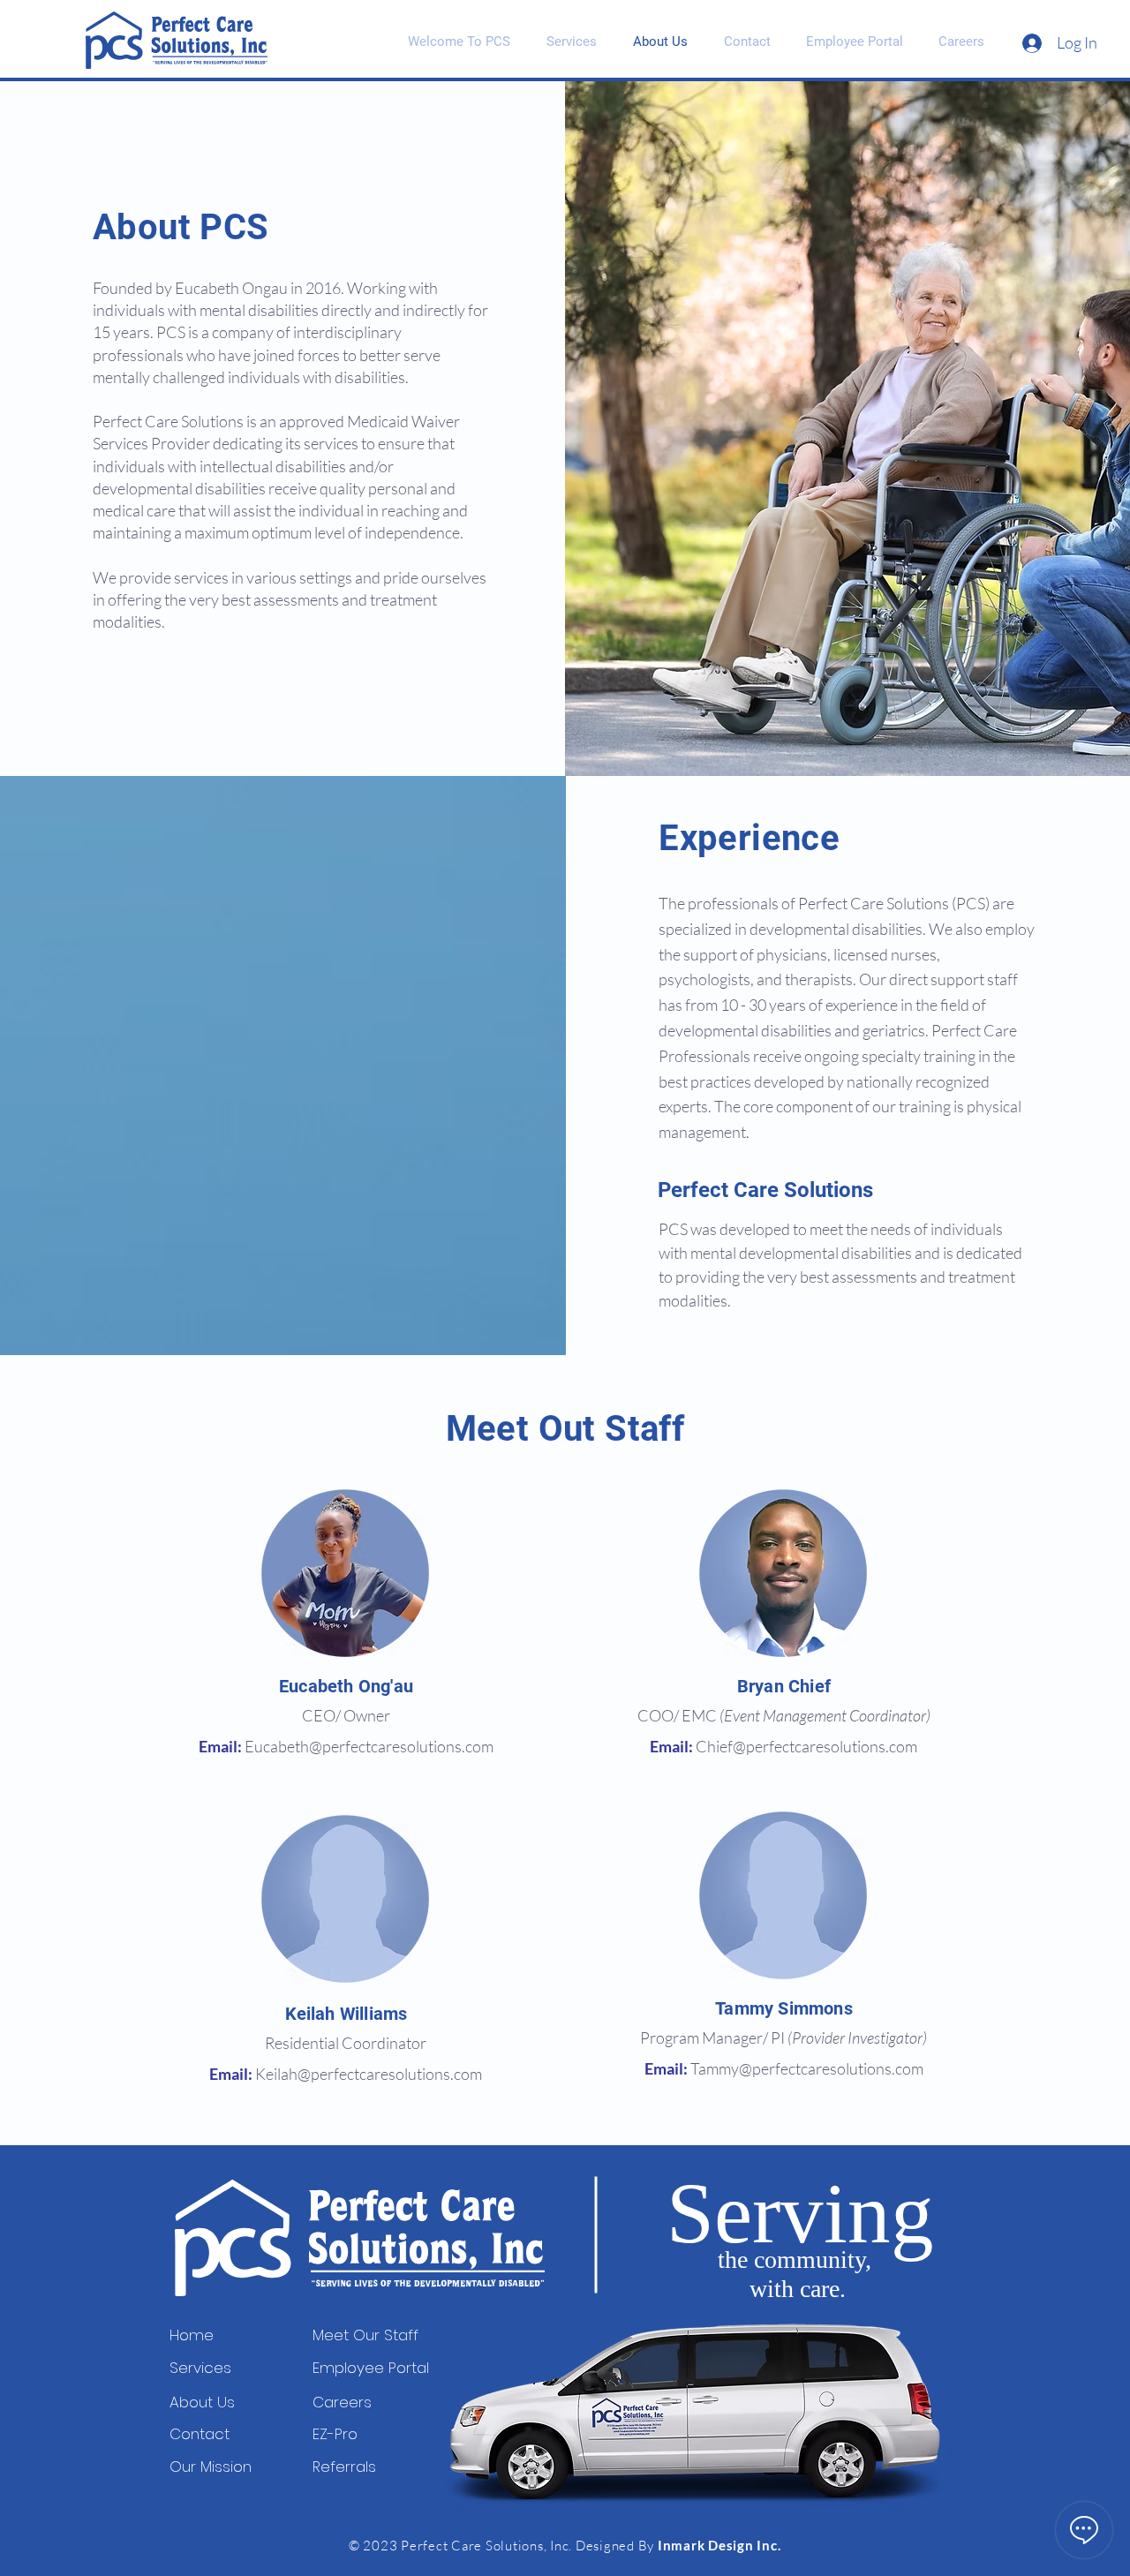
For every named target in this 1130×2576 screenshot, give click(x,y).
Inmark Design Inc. (719, 2545)
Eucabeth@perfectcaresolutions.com (369, 1746)
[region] (346, 1574)
